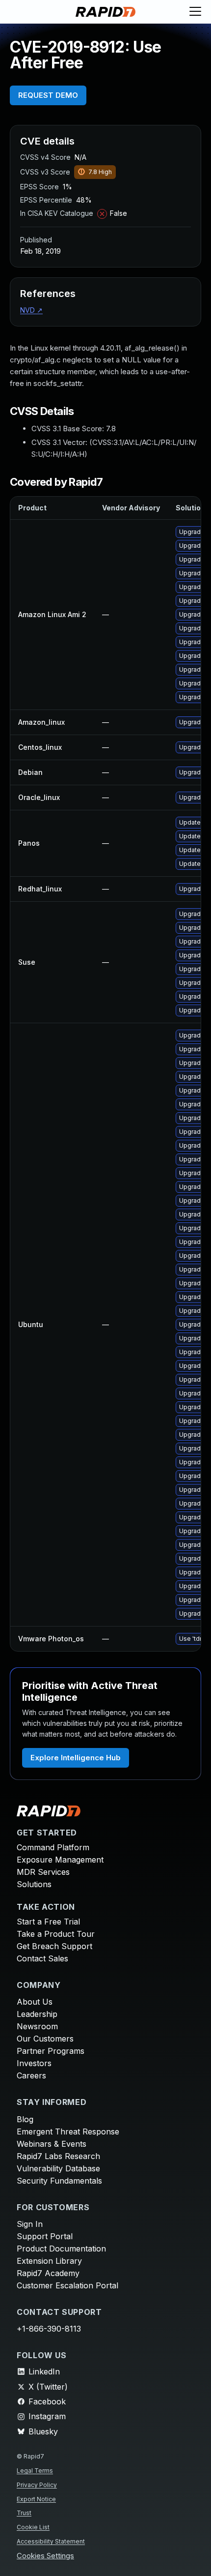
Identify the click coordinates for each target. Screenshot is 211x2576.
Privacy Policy (37, 2485)
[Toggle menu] (195, 12)
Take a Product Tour (56, 1934)
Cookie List (33, 2527)
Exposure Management (60, 1860)
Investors (34, 2063)
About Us (35, 2002)
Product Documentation (61, 2249)
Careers (31, 2075)
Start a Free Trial (48, 1922)
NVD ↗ (31, 310)
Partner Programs (51, 2051)
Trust (24, 2513)
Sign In (30, 2224)
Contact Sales (42, 1958)
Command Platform (53, 1847)
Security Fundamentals (59, 2181)
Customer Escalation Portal (67, 2285)
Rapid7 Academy (48, 2273)
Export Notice (36, 2499)
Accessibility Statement (51, 2541)
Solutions (34, 1884)
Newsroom (37, 2026)
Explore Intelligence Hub (76, 1758)
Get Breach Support (54, 1946)
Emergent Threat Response (68, 2132)
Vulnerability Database (58, 2168)
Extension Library (49, 2261)
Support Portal (45, 2236)
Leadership (37, 2014)
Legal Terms (35, 2471)
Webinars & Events (52, 2144)
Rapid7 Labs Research (58, 2156)
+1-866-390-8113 (49, 2329)
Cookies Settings (45, 2556)
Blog (25, 2119)
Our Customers (45, 2039)
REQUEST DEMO (48, 95)
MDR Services (43, 1872)
